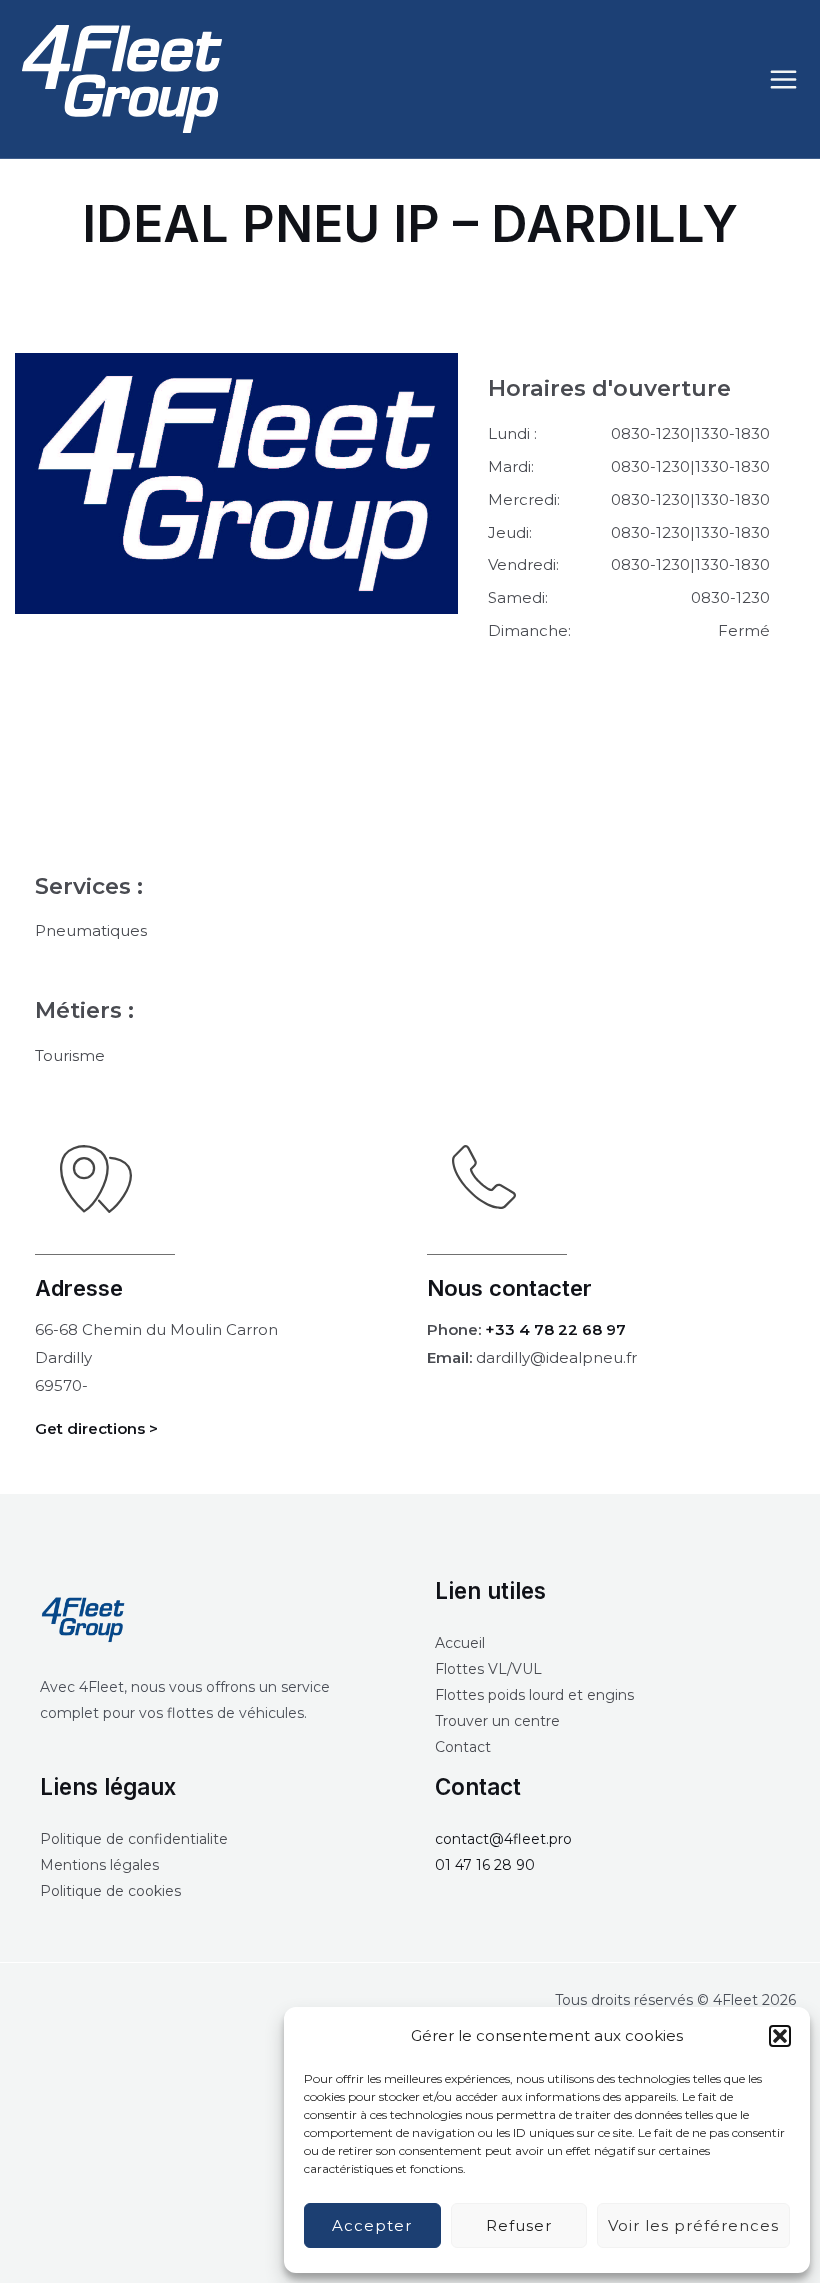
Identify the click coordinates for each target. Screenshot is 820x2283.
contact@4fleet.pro (503, 1839)
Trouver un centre (497, 1721)
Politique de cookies (110, 1891)
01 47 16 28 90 (485, 1865)
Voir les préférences (693, 2225)
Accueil (460, 1643)
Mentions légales (99, 1865)
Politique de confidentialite (134, 1839)
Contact (463, 1747)
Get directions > (96, 1428)
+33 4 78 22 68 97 (555, 1329)
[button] (780, 2036)
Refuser (519, 2225)
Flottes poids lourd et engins (534, 1695)
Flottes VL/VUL (488, 1669)
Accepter (372, 2225)
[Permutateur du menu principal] (784, 79)
